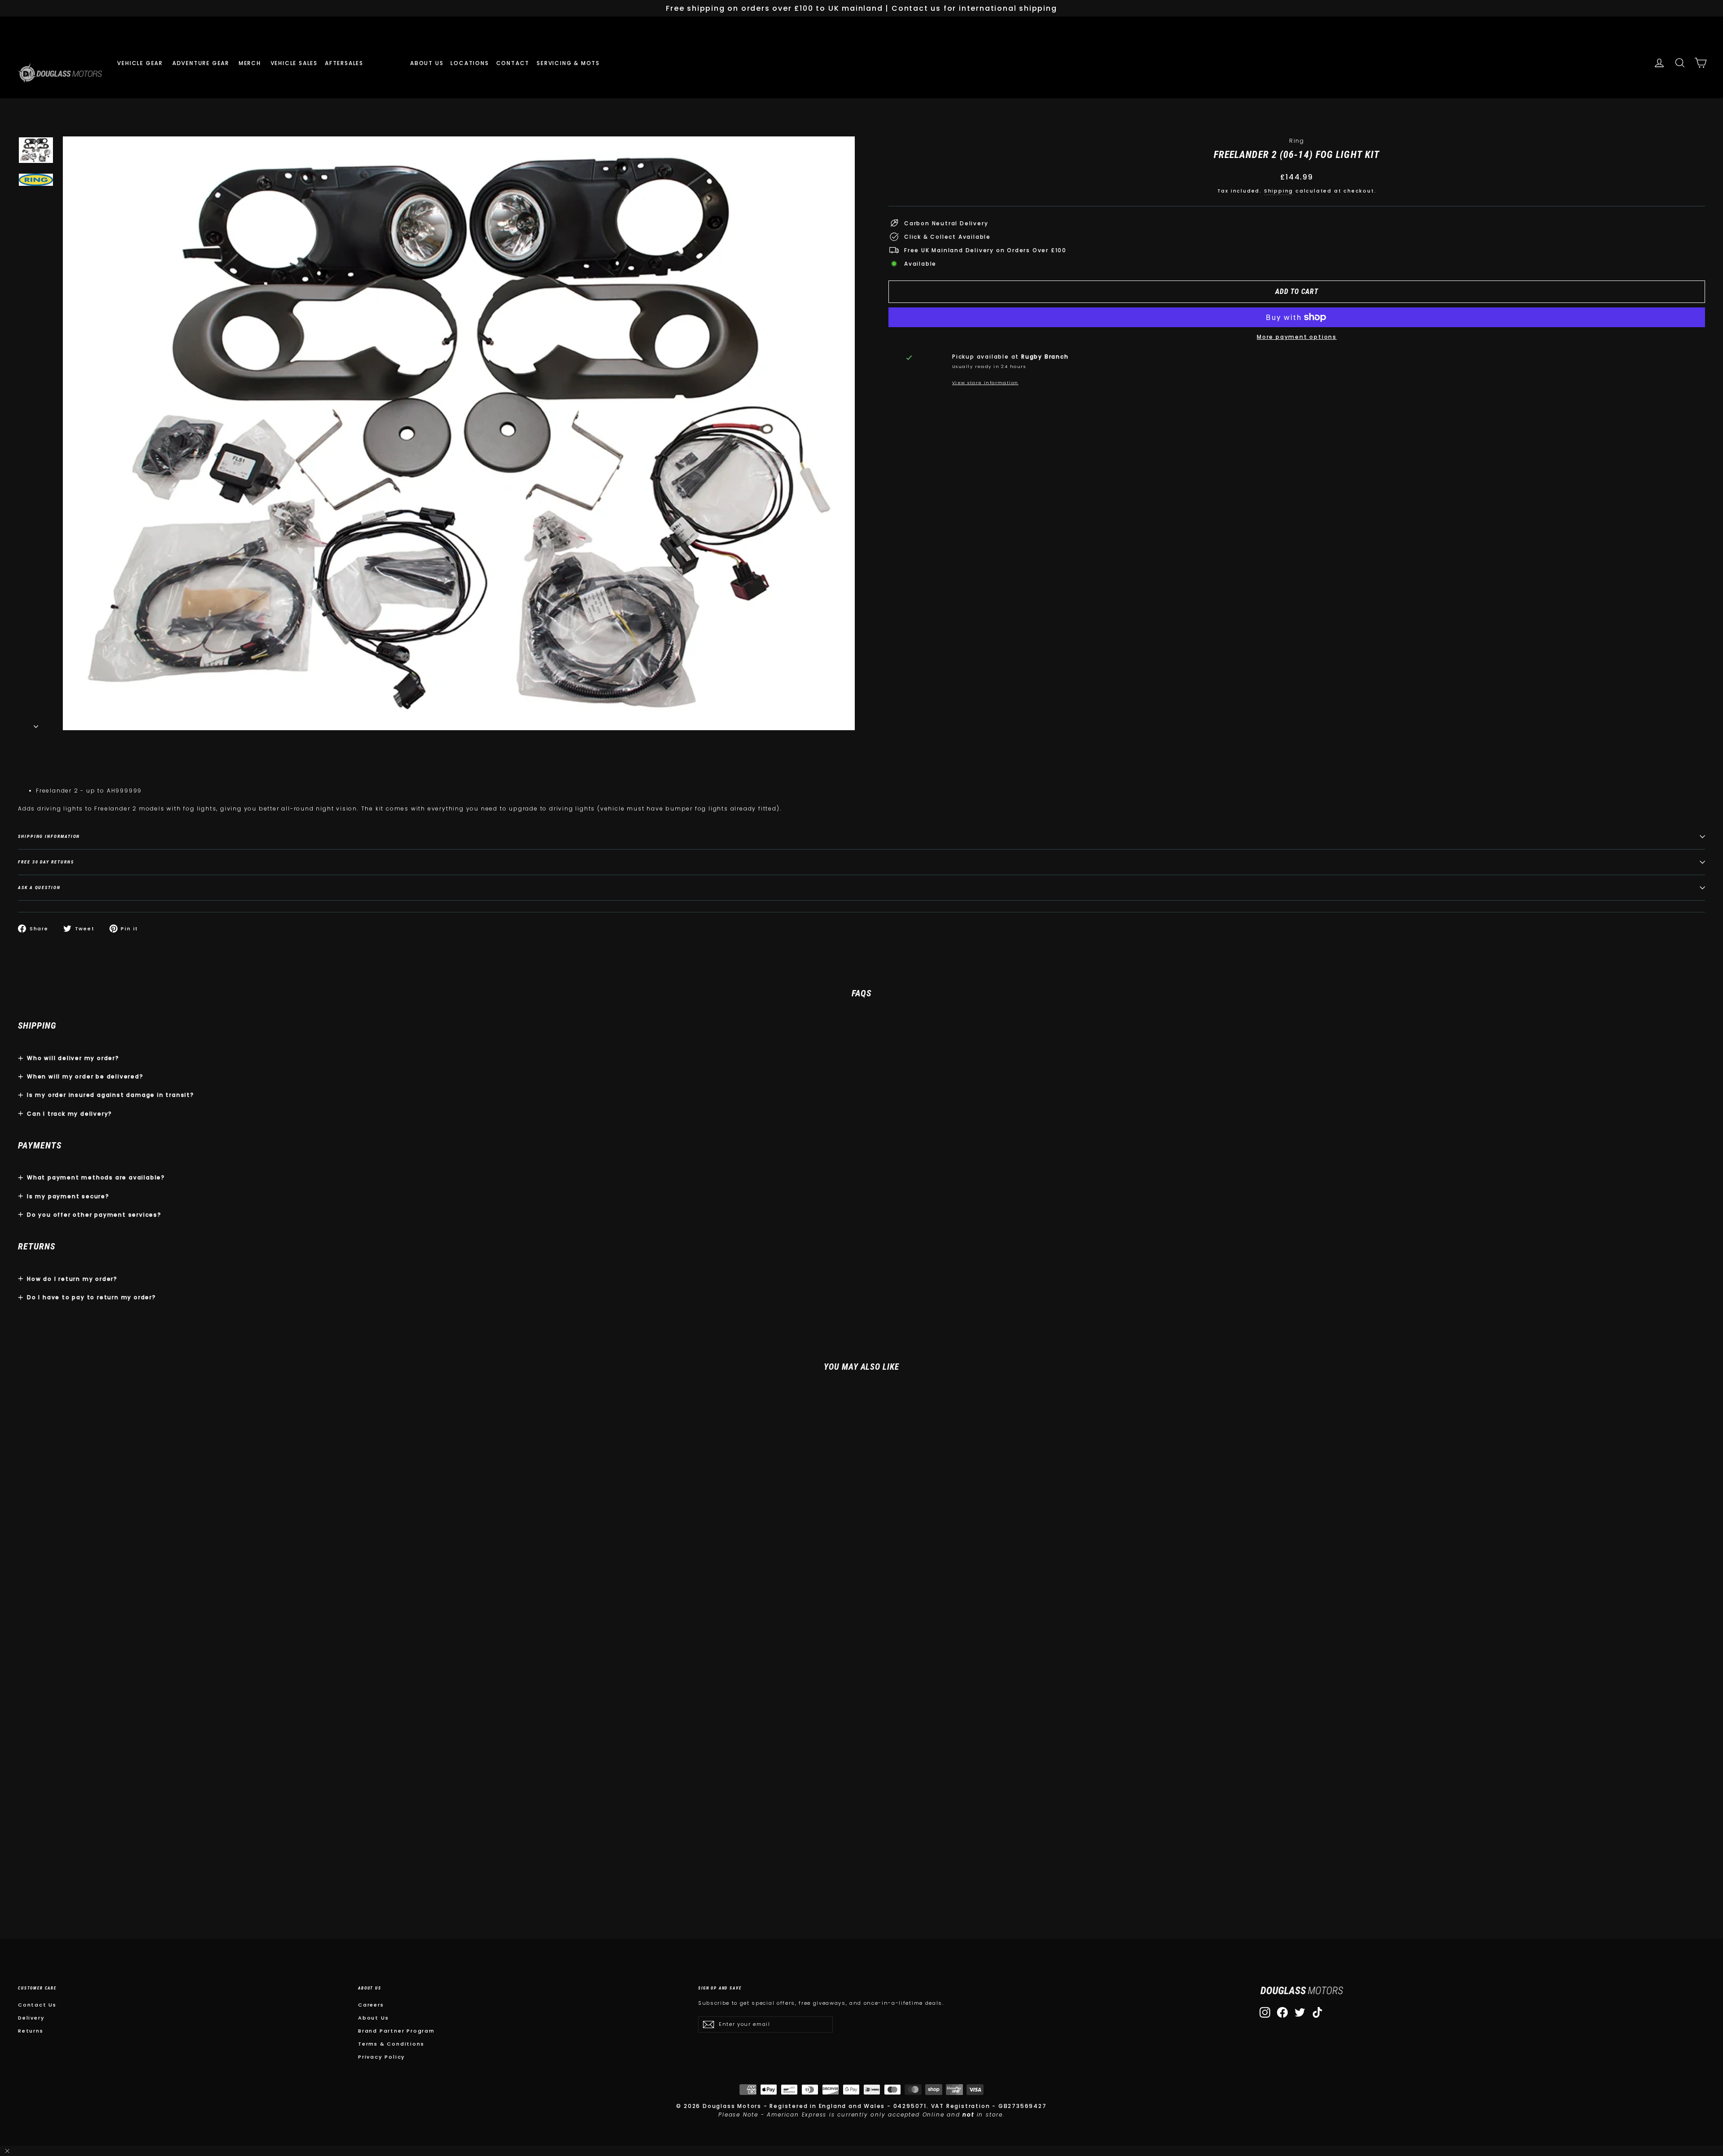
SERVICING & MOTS (568, 63)
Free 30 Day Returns (46, 862)
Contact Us (37, 2005)
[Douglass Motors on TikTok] (1317, 2012)
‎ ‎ (374, 63)
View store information (985, 383)
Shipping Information (49, 836)
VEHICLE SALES (294, 63)
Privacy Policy (382, 2057)
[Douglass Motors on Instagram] (1265, 2012)
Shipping (1279, 191)
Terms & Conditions (391, 2044)
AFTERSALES (345, 63)
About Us (373, 2018)
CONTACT (513, 63)
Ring (1297, 141)
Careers (371, 2005)
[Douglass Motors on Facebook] (1282, 2012)
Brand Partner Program (396, 2031)
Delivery (31, 2018)
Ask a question (39, 887)
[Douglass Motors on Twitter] (1300, 2012)
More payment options (1297, 337)
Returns (31, 2031)
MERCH (251, 63)
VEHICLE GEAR (141, 63)
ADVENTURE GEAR (202, 63)
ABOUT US (427, 63)
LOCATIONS (470, 63)
